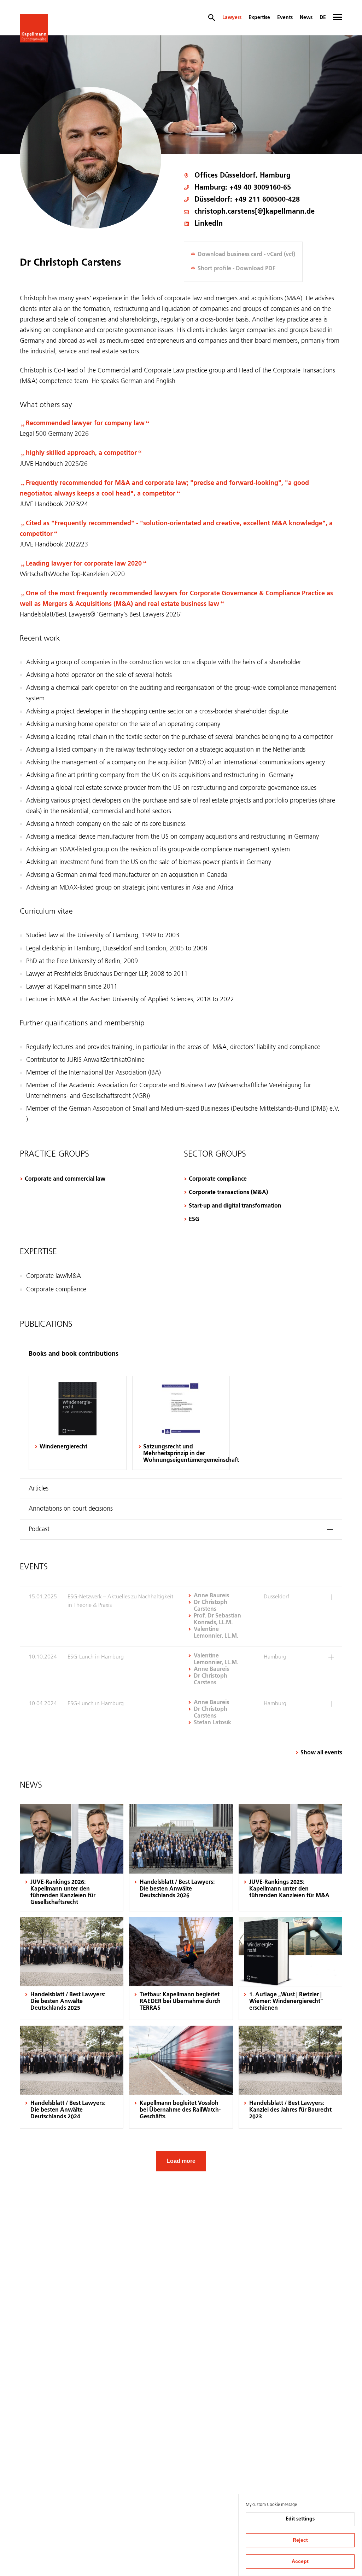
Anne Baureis (211, 1596)
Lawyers (232, 18)
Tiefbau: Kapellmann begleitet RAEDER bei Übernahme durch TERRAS (180, 2002)
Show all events (321, 1753)
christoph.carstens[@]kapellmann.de (255, 212)
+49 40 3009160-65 (260, 188)
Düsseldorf (238, 176)
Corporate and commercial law (65, 1179)
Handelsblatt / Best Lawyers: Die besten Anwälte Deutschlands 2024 (68, 2110)
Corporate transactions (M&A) (228, 1193)
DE (323, 18)
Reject (300, 2540)
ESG (194, 1220)
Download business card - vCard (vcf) (246, 255)
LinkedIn (209, 224)
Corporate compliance (218, 1179)
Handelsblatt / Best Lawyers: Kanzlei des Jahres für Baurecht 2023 (290, 2110)
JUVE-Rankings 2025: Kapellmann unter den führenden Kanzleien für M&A (289, 1889)
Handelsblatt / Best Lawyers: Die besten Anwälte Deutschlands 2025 (68, 2002)
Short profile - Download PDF (237, 269)
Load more (181, 2161)
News (306, 18)
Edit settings (300, 2519)
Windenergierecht (63, 1447)
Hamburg (275, 176)
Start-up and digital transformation (235, 1206)
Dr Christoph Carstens (211, 1606)
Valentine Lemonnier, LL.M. (216, 1659)
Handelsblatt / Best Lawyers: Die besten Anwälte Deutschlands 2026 (177, 1889)
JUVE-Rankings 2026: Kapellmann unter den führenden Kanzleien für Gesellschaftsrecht (63, 1892)
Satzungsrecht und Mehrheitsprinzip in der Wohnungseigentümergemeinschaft (184, 1454)
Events (285, 18)
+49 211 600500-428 (267, 200)
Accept (300, 2561)
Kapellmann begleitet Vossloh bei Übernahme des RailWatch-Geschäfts (180, 2110)
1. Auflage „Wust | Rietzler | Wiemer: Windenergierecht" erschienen (286, 2002)
